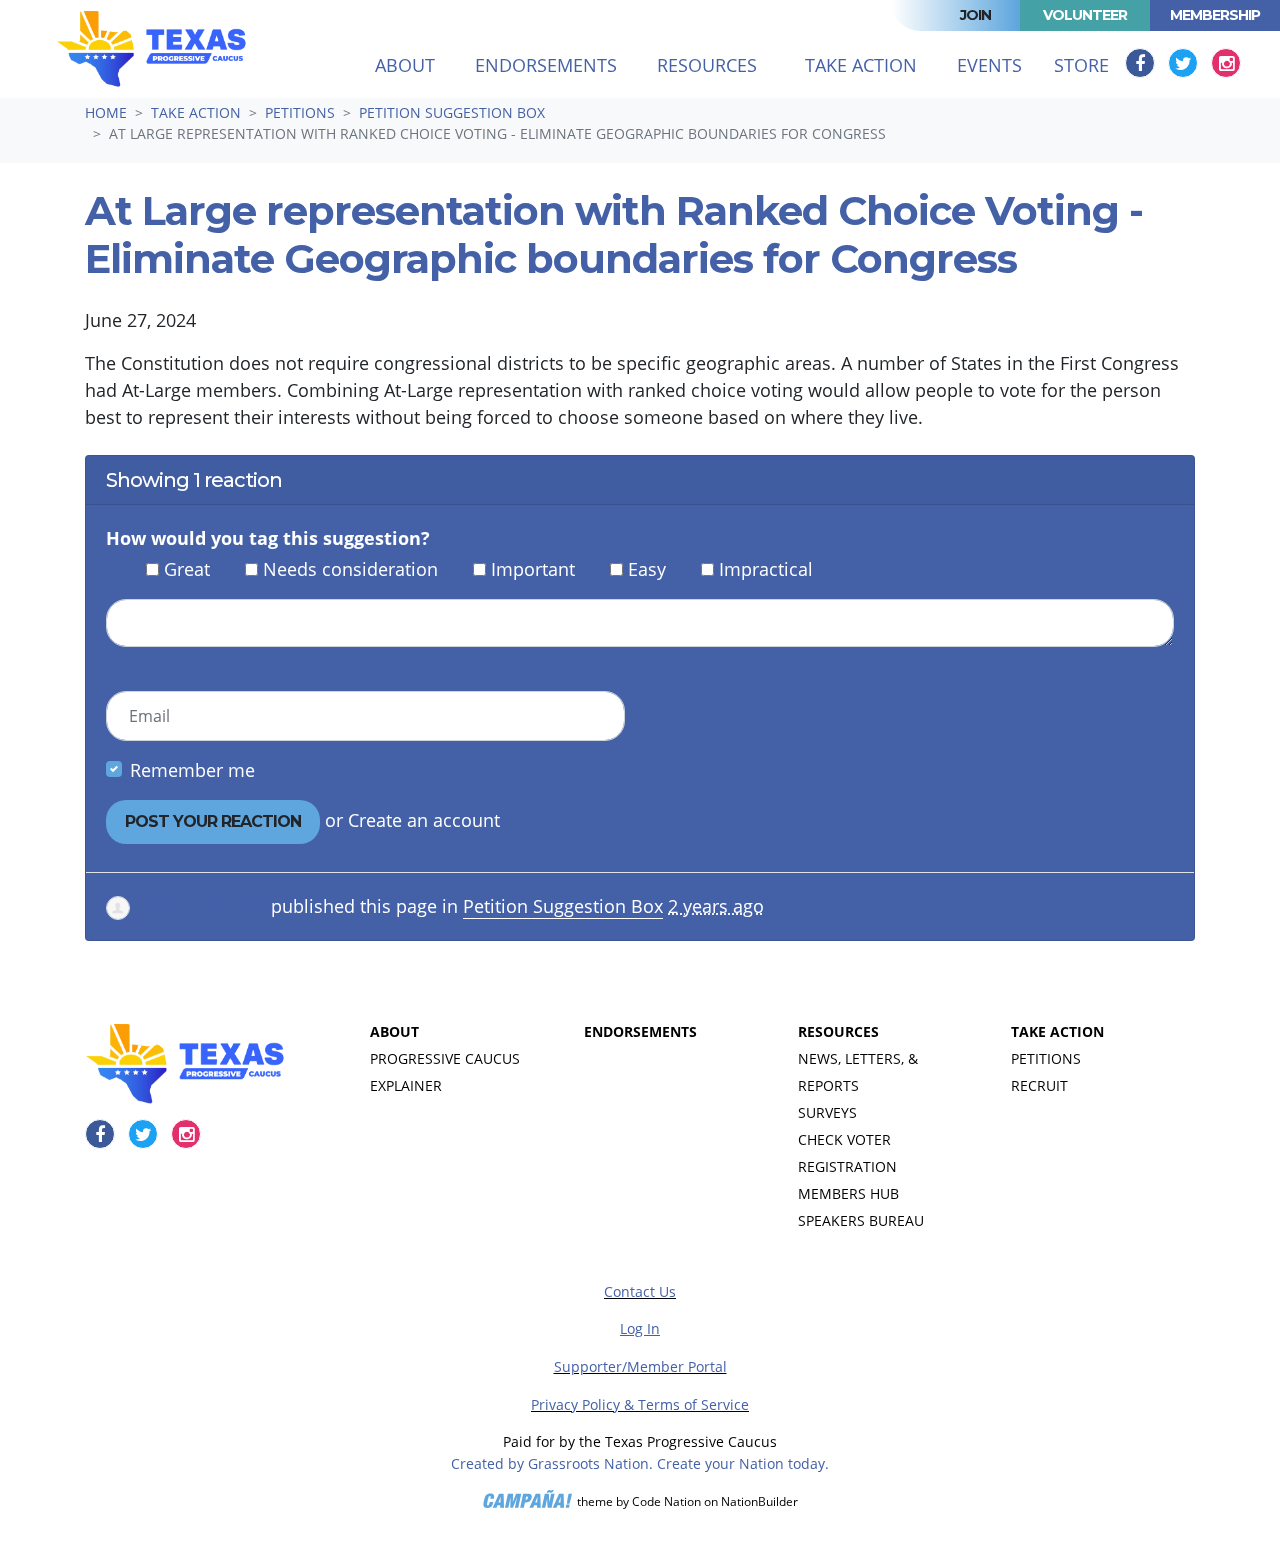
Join (975, 15)
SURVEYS (827, 1112)
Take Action (196, 112)
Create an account (424, 820)
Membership (1215, 15)
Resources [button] (707, 65)
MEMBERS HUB (848, 1193)
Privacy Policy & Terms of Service (640, 1404)
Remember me (192, 770)
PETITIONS (1046, 1058)
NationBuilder (759, 1502)
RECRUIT (1039, 1085)
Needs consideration (350, 569)
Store (1081, 65)
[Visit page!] (1142, 63)
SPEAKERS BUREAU (861, 1220)
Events (989, 65)
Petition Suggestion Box (452, 112)
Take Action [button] (873, 64)
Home (106, 112)
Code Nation (666, 1502)
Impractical (766, 569)
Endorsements (546, 65)
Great (187, 569)
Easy (647, 569)
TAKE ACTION (1057, 1031)
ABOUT (394, 1031)
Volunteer (1085, 15)
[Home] (151, 49)
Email (149, 716)
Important (533, 569)
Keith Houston (206, 906)
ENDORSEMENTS (640, 1031)
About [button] (405, 65)
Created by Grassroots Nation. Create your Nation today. (640, 1463)
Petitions (300, 112)
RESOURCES (838, 1031)
